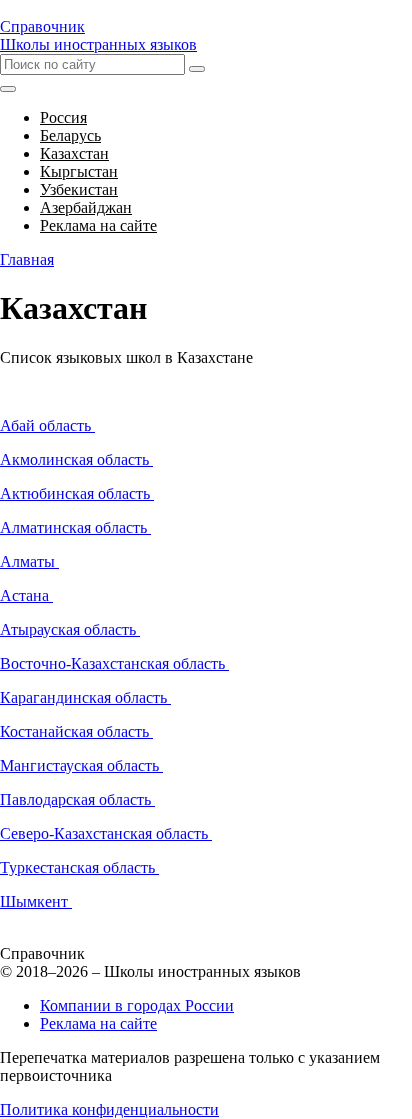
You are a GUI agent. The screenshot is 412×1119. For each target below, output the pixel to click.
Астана (26, 595)
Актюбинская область (77, 493)
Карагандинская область (85, 697)
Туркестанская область (79, 867)
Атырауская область (70, 629)
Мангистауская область (81, 765)
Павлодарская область (77, 799)
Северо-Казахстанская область (106, 833)
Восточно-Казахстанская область (114, 663)
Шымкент (36, 901)
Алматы (29, 561)
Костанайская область (76, 731)
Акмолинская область (76, 459)
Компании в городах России (137, 1005)
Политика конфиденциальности (109, 1109)
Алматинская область (75, 527)
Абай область (47, 425)
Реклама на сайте (98, 1023)
